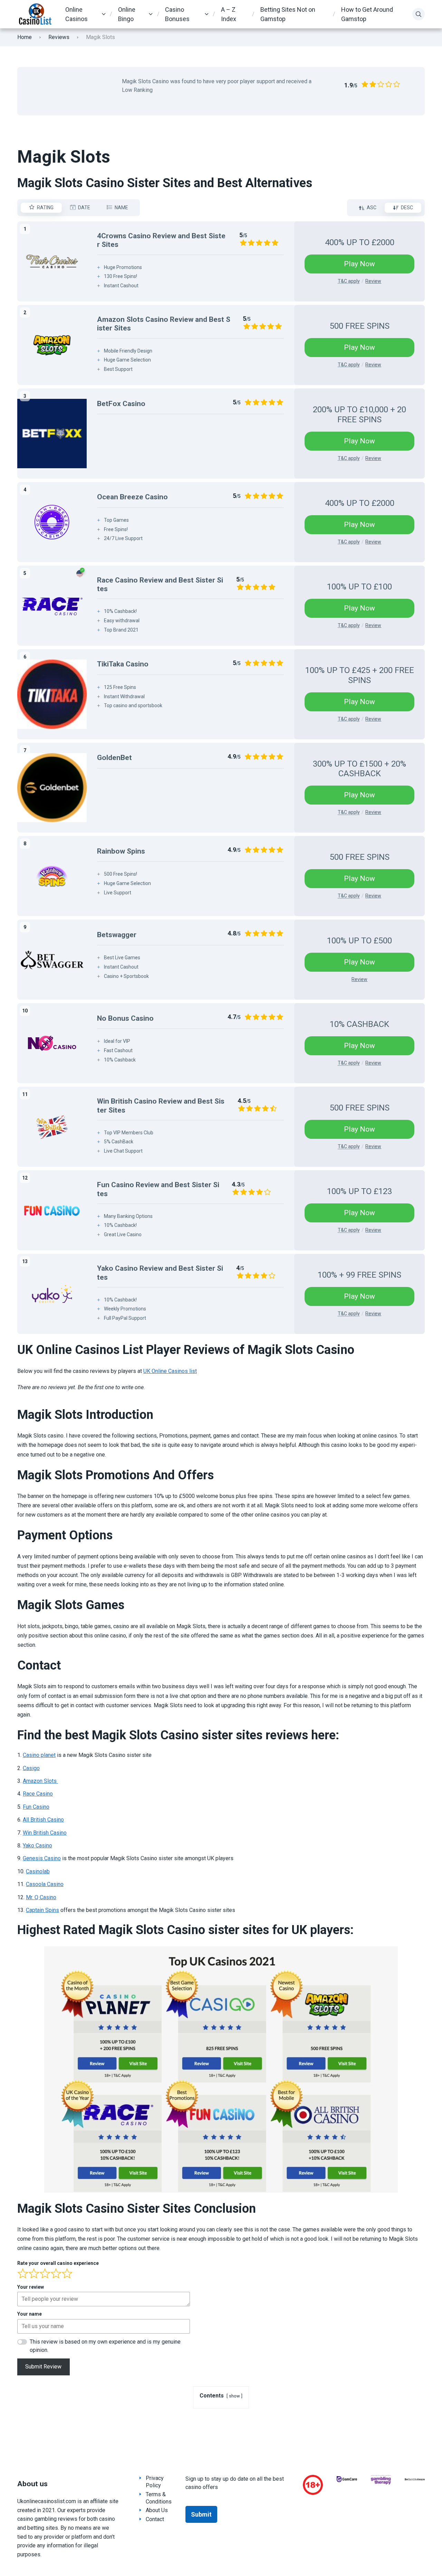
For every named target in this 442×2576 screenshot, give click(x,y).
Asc (372, 208)
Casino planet (39, 1755)
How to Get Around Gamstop (367, 14)
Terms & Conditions (159, 2498)
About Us (157, 2510)
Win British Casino (45, 1833)
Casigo (31, 1768)
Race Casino (38, 1794)
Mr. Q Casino (41, 1897)
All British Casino (43, 1820)
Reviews (59, 37)
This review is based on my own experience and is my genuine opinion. (105, 2346)
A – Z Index (229, 14)
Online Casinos (76, 14)
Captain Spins (42, 1910)
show (234, 2396)
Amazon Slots (40, 1781)
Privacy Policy (155, 2482)
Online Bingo (127, 14)
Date (84, 208)
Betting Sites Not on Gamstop (288, 14)
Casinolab (38, 1871)
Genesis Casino (42, 1858)
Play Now (359, 264)
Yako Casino (37, 1846)
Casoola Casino (45, 1884)
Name (121, 208)
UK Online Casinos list (170, 1371)
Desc (407, 208)
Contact (155, 2519)
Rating (45, 208)
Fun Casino (36, 1807)
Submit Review (43, 2367)
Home (25, 37)
